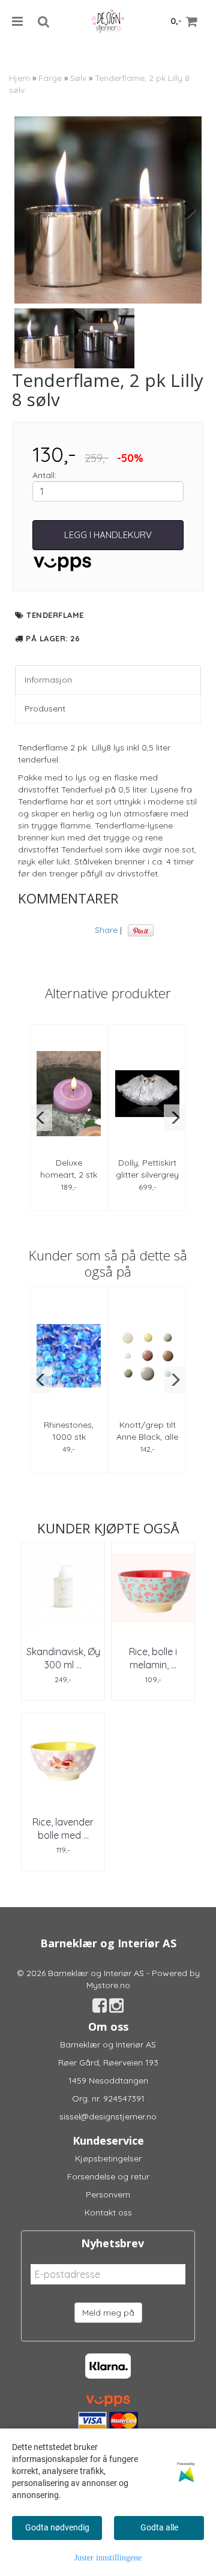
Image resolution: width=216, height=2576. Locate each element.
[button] (41, 1118)
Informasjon (48, 680)
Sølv (78, 78)
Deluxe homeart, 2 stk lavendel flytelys (69, 1175)
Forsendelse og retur (108, 2176)
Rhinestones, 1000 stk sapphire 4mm (69, 1437)
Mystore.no (108, 1985)
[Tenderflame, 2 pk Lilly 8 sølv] (108, 210)
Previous (32, 210)
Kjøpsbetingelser (108, 2158)
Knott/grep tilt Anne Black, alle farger (147, 1437)
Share (106, 930)
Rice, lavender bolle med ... (63, 1829)
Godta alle (159, 2527)
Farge (50, 78)
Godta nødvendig (57, 2527)
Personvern (108, 2194)
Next (184, 210)
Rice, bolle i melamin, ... (153, 1658)
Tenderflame (55, 615)
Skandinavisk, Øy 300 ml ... (63, 1658)
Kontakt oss (108, 2212)
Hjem (19, 78)
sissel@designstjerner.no (108, 2116)
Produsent (45, 708)
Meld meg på (108, 2313)
